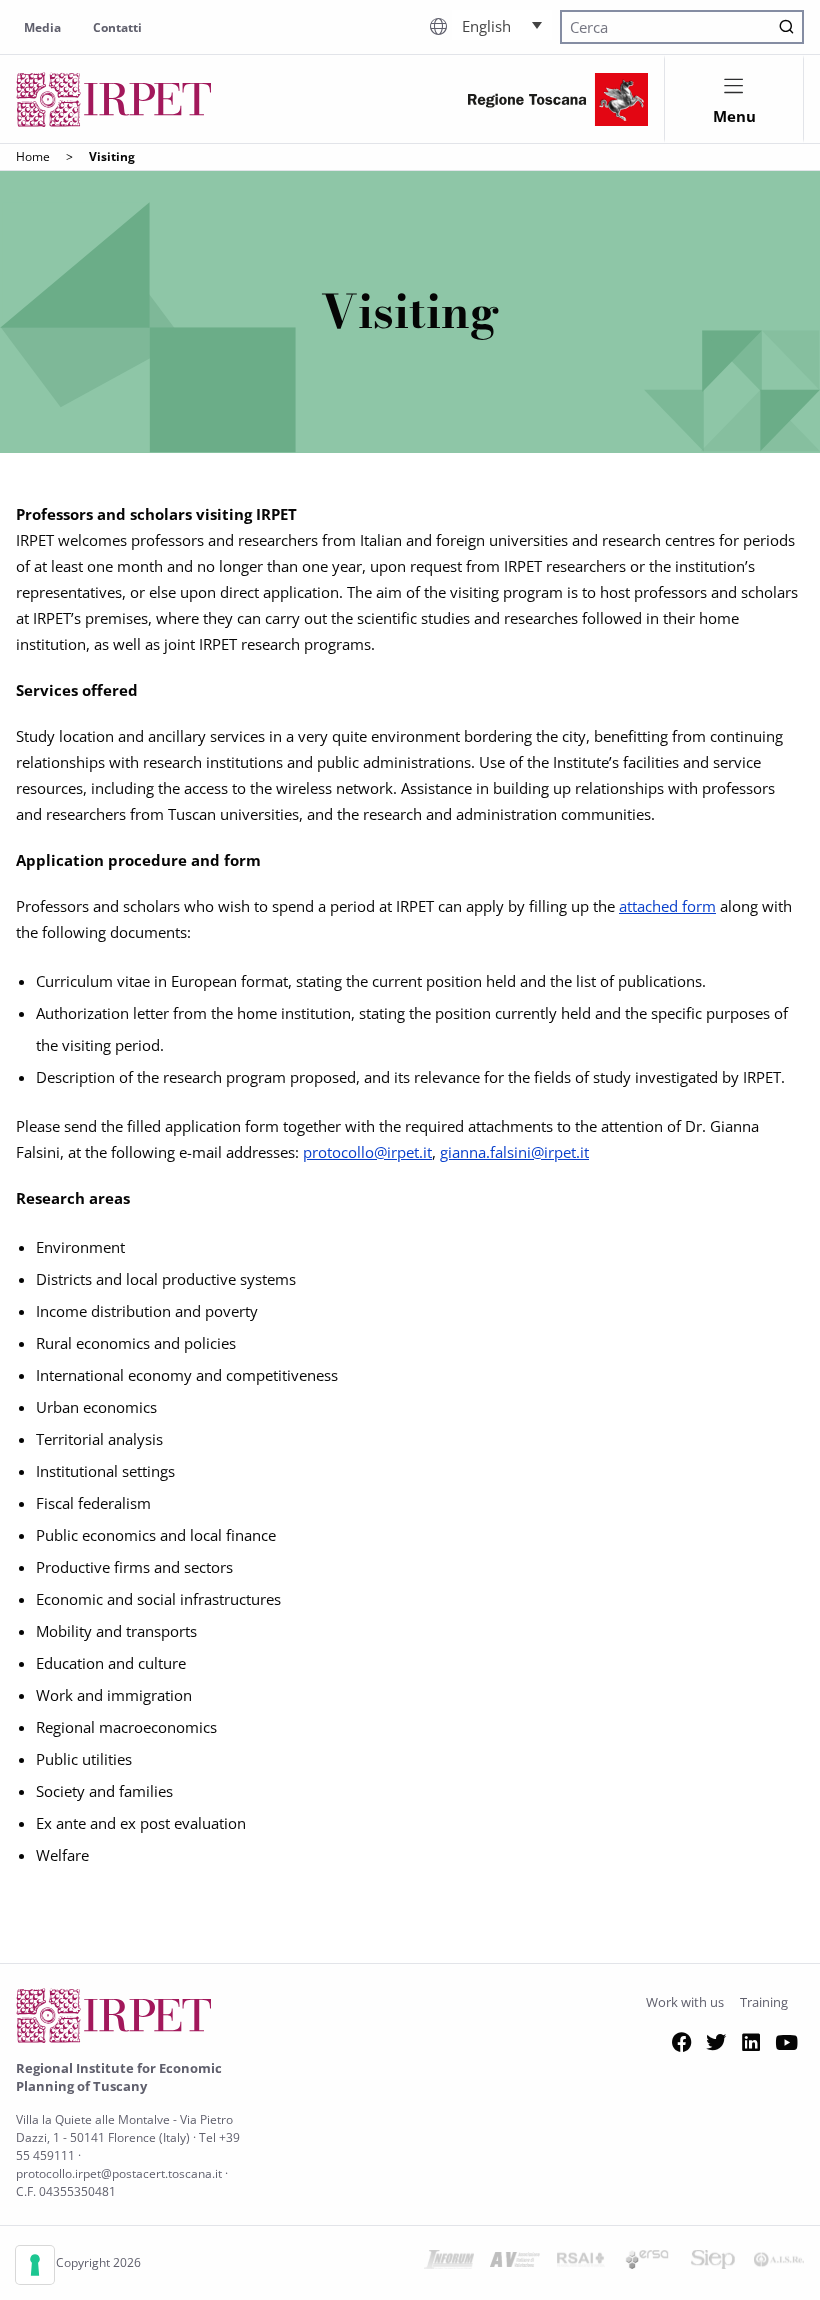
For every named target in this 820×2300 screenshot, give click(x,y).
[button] (502, 25)
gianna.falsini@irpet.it (514, 1152)
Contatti (117, 27)
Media (42, 27)
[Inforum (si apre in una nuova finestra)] (449, 2263)
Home (33, 156)
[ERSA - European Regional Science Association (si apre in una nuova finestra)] (647, 2263)
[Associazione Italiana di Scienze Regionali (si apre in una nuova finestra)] (779, 2263)
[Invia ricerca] (786, 27)
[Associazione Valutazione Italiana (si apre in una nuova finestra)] (515, 2263)
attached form (667, 906)
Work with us (685, 2002)
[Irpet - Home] (114, 99)
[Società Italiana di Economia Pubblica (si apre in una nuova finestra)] (713, 2263)
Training (764, 2002)
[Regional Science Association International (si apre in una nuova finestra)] (581, 2263)
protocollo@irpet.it (367, 1152)
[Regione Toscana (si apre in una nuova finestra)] (558, 99)
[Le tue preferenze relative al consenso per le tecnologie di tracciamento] (35, 2265)
